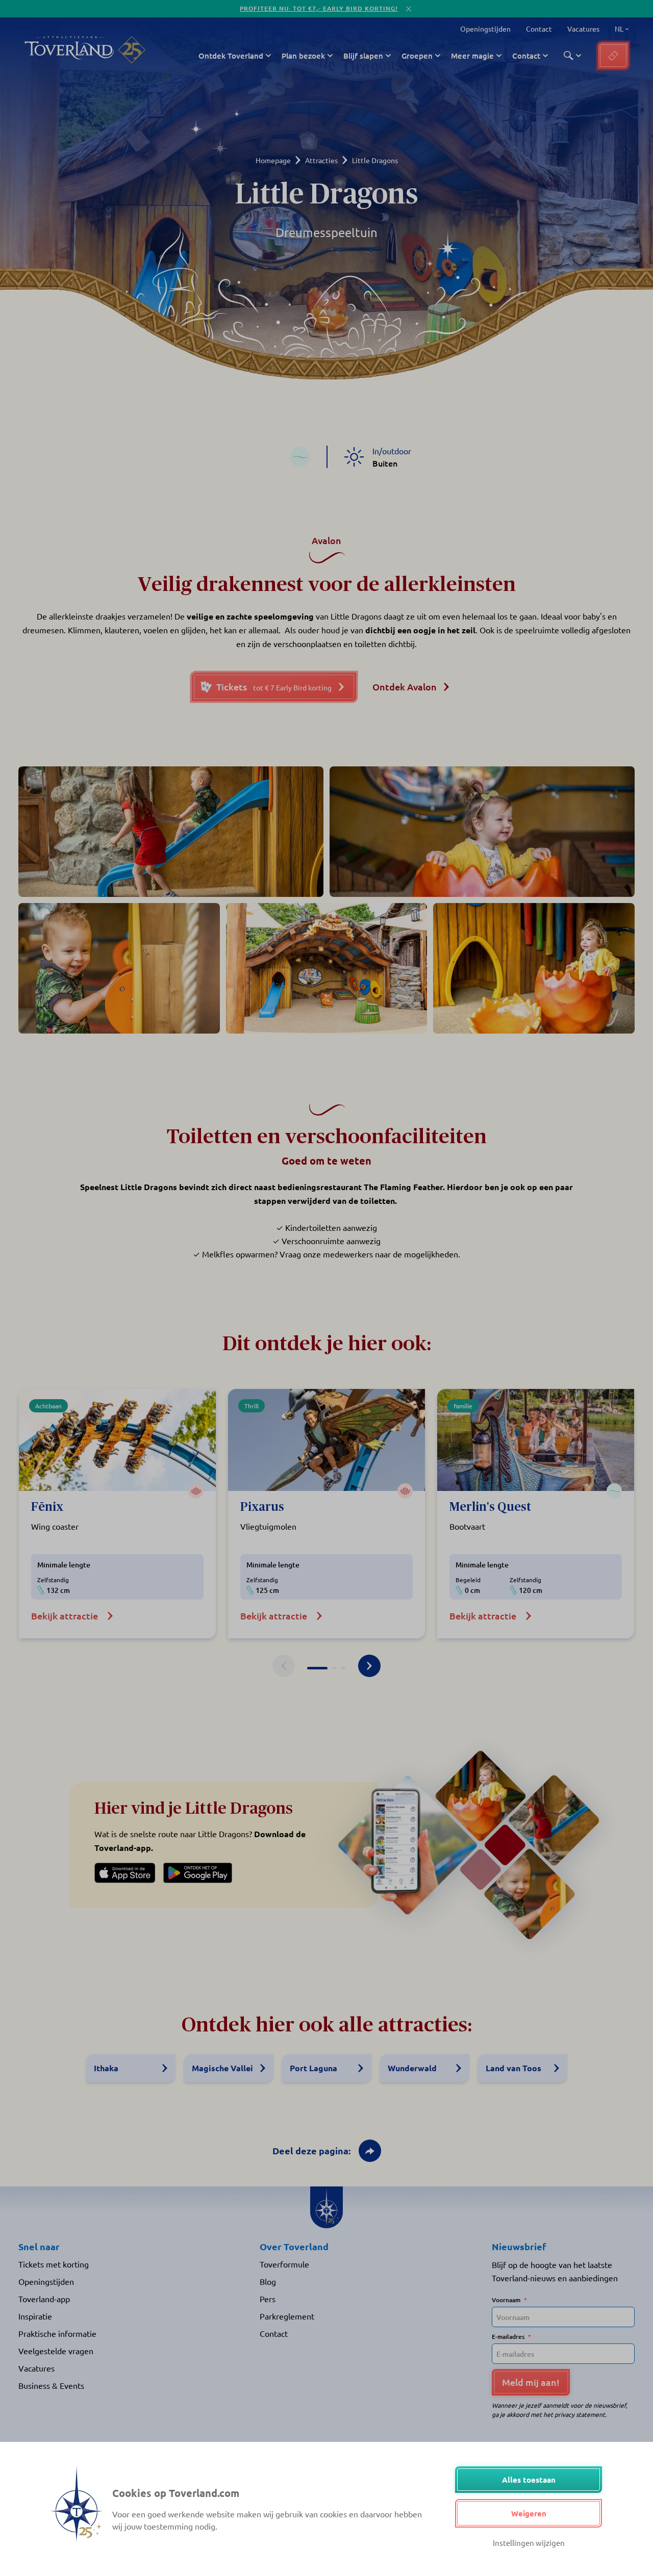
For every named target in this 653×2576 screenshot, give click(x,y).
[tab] (317, 1668)
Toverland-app (44, 2299)
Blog (268, 2281)
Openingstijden (485, 29)
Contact (539, 29)
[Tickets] (613, 56)
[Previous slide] (284, 1666)
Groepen (417, 56)
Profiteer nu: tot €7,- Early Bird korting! (319, 8)
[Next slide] (369, 1666)
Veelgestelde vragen (56, 2351)
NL (618, 29)
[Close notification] (409, 9)
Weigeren (529, 2513)
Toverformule (284, 2264)
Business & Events (51, 2385)
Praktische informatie (57, 2333)
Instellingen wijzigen (529, 2543)
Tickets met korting (54, 2264)
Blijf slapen (363, 56)
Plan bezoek (303, 56)
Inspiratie (35, 2316)
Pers (268, 2299)
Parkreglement (287, 2316)
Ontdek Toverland (231, 56)
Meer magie (472, 56)
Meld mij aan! (531, 2382)
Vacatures (583, 29)
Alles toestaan (529, 2480)
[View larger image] (171, 832)
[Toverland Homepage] (69, 50)
